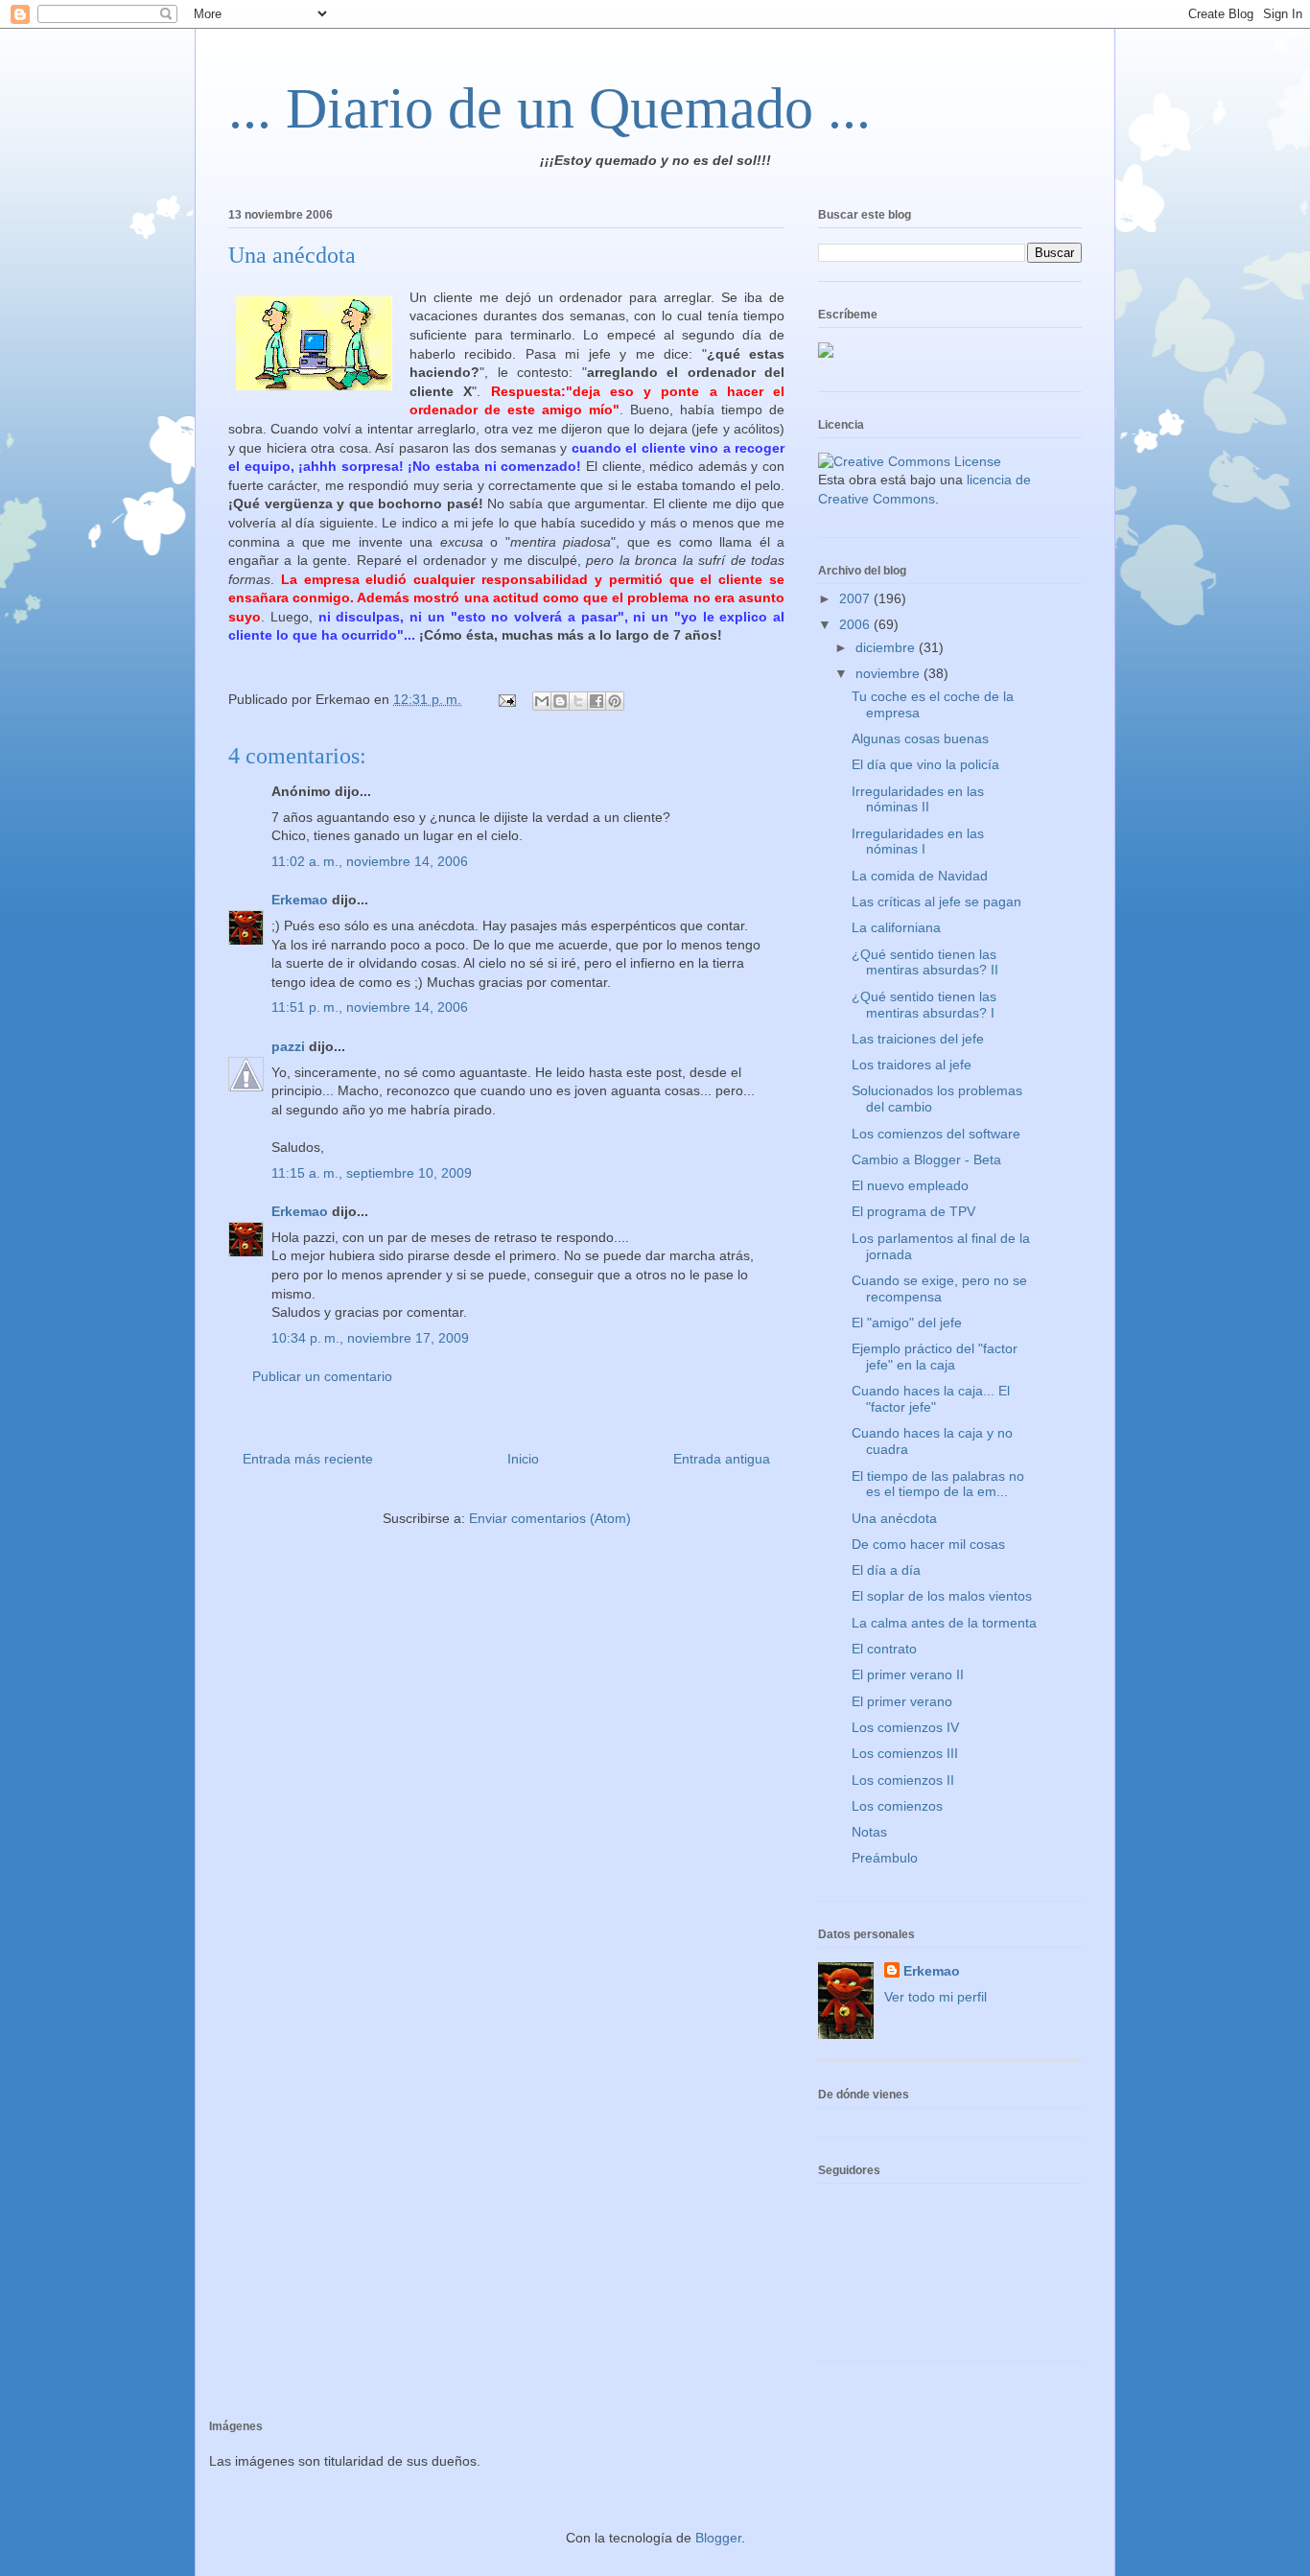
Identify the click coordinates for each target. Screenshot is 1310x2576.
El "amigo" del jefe (907, 1323)
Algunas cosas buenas (920, 738)
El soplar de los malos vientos (942, 1596)
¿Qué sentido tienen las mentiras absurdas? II (925, 962)
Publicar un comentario (322, 1376)
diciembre (887, 647)
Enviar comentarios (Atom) (550, 1518)
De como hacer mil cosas (928, 1544)
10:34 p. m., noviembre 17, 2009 (370, 1338)
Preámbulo (885, 1858)
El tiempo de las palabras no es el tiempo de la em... (938, 1484)
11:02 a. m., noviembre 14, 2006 (370, 861)
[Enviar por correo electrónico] (542, 701)
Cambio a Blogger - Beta (926, 1159)
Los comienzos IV (905, 1727)
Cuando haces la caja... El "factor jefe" (931, 1399)
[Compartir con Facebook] (597, 701)
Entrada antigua (722, 1459)
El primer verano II (908, 1674)
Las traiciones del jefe (918, 1039)
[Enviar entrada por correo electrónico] (506, 699)
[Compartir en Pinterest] (615, 701)
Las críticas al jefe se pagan (936, 902)
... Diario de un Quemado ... (550, 108)
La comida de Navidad (920, 876)
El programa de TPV (913, 1211)
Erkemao (300, 900)
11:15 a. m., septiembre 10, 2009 (372, 1173)
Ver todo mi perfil (936, 1997)
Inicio (523, 1459)
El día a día (886, 1570)
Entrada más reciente (308, 1459)
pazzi (288, 1046)
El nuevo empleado (910, 1185)
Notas (869, 1832)
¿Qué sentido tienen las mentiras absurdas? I (924, 1005)
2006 (856, 624)
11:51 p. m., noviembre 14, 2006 (370, 1007)
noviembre (889, 673)
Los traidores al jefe (912, 1065)
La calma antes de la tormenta (944, 1623)
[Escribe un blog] (560, 701)
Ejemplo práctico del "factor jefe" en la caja (935, 1357)
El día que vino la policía (925, 764)
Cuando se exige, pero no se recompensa (939, 1288)
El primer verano (902, 1701)
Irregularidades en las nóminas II (918, 799)
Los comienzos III (905, 1753)
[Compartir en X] (578, 701)
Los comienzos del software (936, 1134)
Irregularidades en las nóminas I (918, 842)
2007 (856, 598)
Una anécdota (894, 1518)
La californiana (896, 927)
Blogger (718, 2538)
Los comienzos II (903, 1780)
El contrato (884, 1649)
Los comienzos (897, 1806)
